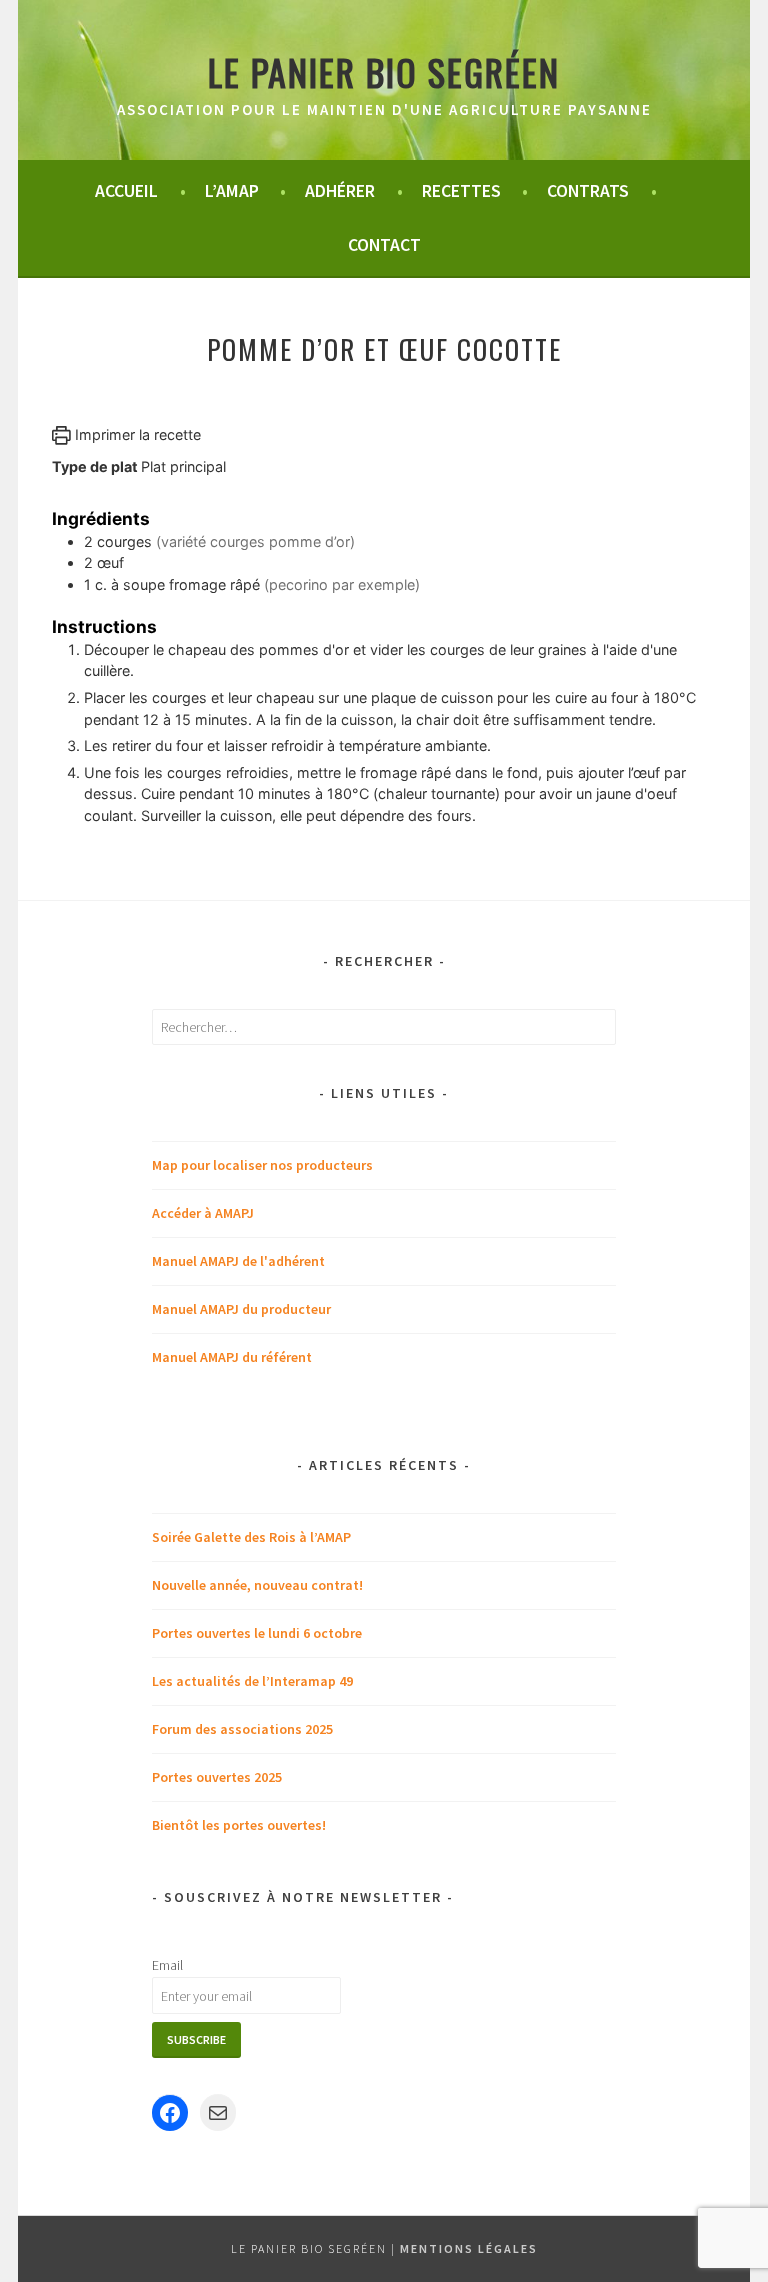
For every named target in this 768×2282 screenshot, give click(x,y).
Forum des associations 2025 (242, 1729)
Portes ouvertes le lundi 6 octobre (257, 1633)
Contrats (588, 191)
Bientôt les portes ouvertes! (239, 1825)
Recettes (461, 191)
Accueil (126, 191)
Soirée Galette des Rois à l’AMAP (251, 1537)
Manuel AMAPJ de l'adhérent (238, 1261)
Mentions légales (469, 2248)
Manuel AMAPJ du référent (232, 1357)
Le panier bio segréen (384, 71)
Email (167, 1965)
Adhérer (340, 191)
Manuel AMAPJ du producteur (241, 1309)
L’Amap (232, 191)
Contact (384, 245)
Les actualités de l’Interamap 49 (252, 1681)
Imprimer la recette (136, 434)
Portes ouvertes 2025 (217, 1777)
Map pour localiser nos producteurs (262, 1165)
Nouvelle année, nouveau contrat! (257, 1585)
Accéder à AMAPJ (203, 1213)
